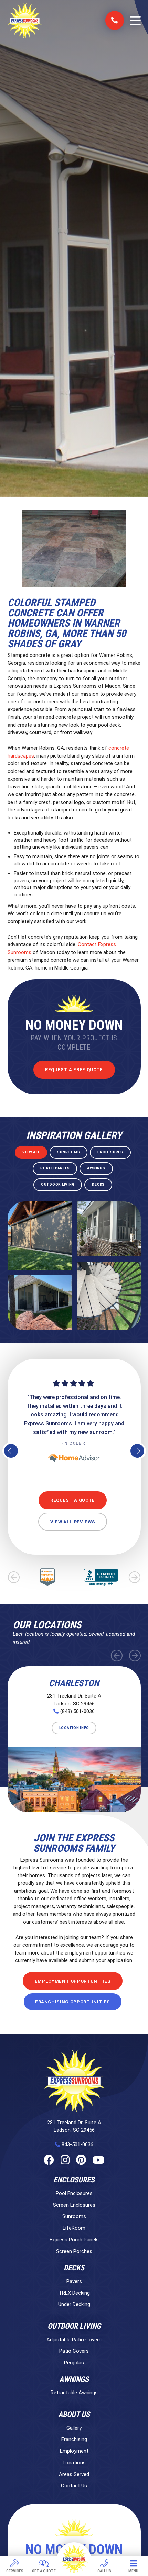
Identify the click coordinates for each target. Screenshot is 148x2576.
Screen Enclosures (74, 2205)
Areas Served (74, 2474)
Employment (74, 2451)
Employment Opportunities (73, 1981)
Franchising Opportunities (73, 2002)
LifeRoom (74, 2228)
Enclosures (74, 2180)
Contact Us (74, 2486)
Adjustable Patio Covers (74, 2340)
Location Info (74, 1728)
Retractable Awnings (74, 2393)
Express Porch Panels (74, 2240)
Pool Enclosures (74, 2193)
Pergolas (74, 2363)
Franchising (74, 2439)
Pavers (74, 2281)
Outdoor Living (74, 2326)
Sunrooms (74, 2216)
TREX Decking (74, 2293)
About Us (74, 2415)
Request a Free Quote (74, 1070)
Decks (74, 2268)
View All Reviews (73, 1522)
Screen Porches (74, 2251)
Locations (74, 2463)
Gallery (74, 2428)
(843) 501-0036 (77, 1711)
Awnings (74, 2379)
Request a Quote (73, 1500)
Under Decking (74, 2304)
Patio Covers (74, 2351)
